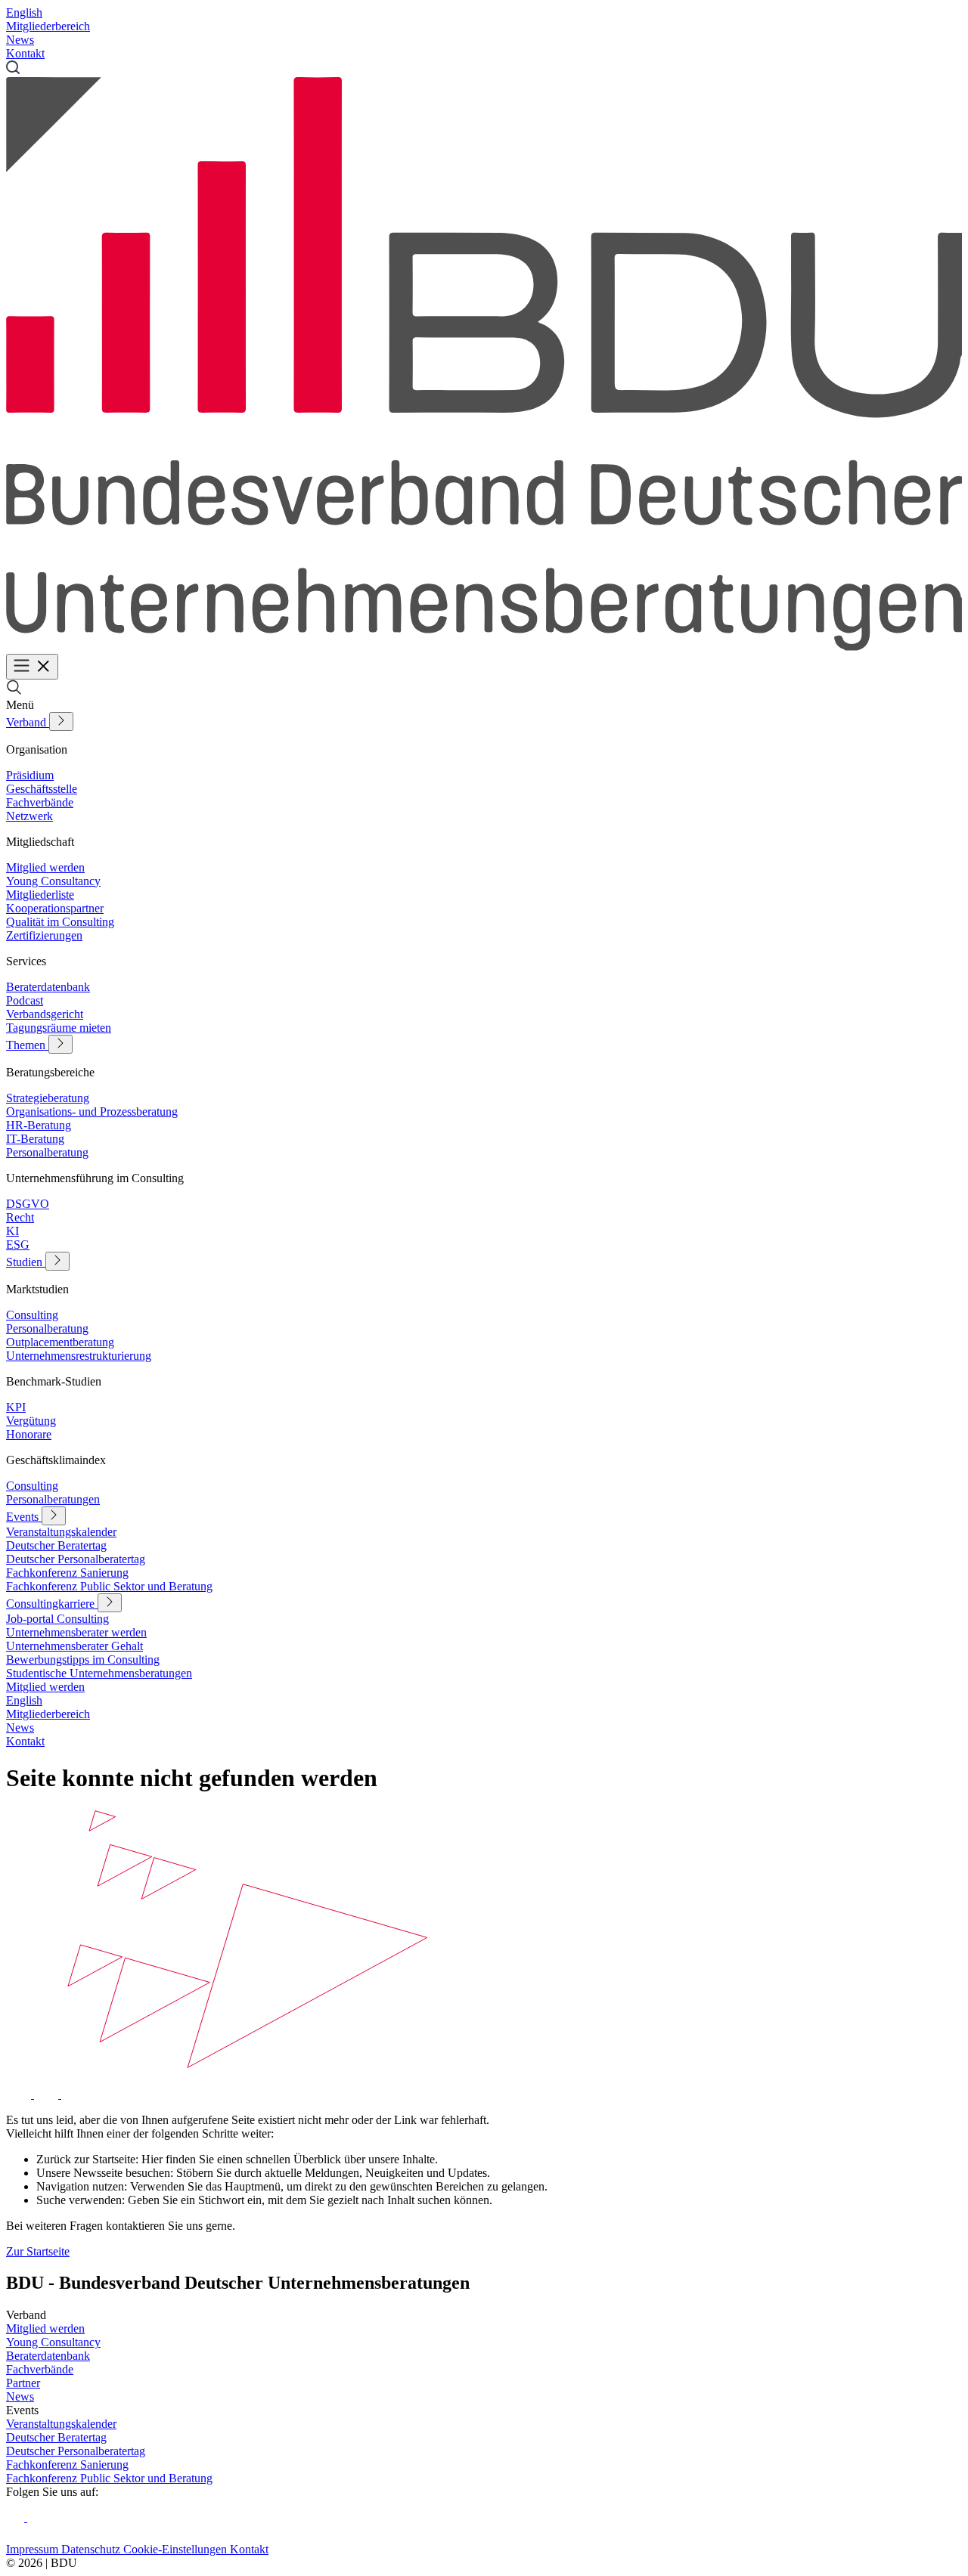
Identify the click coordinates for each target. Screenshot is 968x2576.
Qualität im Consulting (60, 922)
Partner (23, 2383)
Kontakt (25, 53)
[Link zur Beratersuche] (72, 2094)
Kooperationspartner (55, 908)
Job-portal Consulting (57, 1619)
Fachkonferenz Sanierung (67, 1573)
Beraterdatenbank (48, 987)
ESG (18, 1245)
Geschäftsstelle (42, 789)
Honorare (29, 1434)
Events (24, 1517)
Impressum (34, 2549)
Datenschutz (92, 2549)
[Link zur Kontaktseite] (20, 2094)
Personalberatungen (53, 1499)
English (24, 12)
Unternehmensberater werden (76, 1632)
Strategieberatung (48, 1098)
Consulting (32, 1315)
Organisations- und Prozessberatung (92, 1112)
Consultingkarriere (52, 1604)
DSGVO (28, 1204)
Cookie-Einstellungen (177, 2549)
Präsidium (30, 775)
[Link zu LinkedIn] (17, 2517)
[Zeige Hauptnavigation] (32, 667)
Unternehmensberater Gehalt (74, 1646)
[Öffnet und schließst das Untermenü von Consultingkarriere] (110, 1603)
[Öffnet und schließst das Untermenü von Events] (54, 1516)
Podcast (25, 1000)
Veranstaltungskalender (61, 1532)
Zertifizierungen (44, 935)
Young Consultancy (53, 881)
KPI (16, 1407)
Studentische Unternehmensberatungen (99, 1673)
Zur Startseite (38, 2251)
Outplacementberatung (60, 1342)
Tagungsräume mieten (59, 1028)
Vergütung (31, 1421)
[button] (14, 691)
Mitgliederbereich (48, 26)
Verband (28, 722)
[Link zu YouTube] (36, 2517)
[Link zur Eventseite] (48, 2094)
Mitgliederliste (40, 895)
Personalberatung (47, 1152)
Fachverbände (40, 802)
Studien (26, 1262)
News (20, 40)
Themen (27, 1045)
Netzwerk (29, 816)
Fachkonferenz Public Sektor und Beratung (109, 1586)
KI (12, 1231)
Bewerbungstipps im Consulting (83, 1660)
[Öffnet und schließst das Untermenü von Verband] (61, 721)
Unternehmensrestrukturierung (79, 1356)
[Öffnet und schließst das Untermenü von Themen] (60, 1044)
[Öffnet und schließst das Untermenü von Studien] (57, 1261)
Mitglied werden (45, 867)
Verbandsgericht (45, 1014)
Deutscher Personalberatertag (76, 1559)
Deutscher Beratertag (56, 1545)
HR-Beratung (39, 1125)
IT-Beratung (35, 1139)
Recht (20, 1217)
